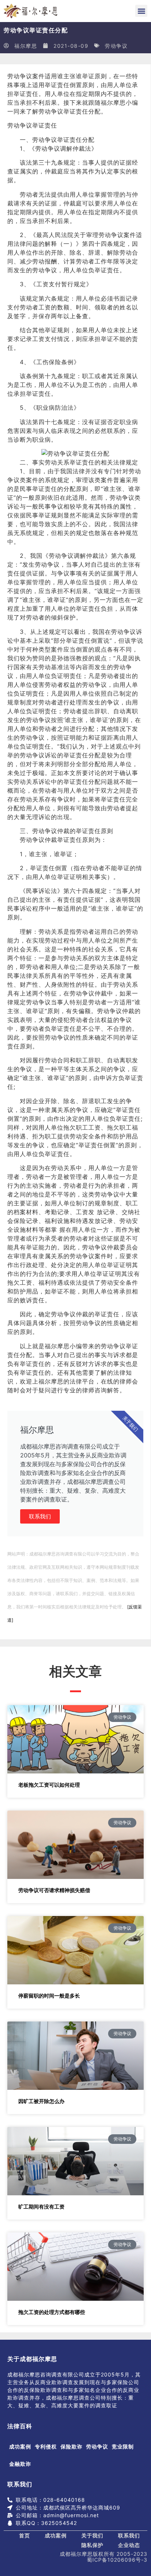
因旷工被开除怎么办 (41, 2101)
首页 (25, 2535)
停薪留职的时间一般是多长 (49, 1996)
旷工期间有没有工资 (41, 2207)
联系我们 (40, 1516)
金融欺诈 (20, 2464)
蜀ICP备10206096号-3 (117, 2560)
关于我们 (92, 2535)
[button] (141, 11)
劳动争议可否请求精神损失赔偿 (54, 1890)
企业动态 (129, 2545)
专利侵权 (46, 2446)
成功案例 (20, 2446)
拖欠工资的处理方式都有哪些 (52, 2312)
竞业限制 (123, 2446)
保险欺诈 (71, 2446)
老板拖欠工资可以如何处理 (49, 1785)
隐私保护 (92, 2545)
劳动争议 (116, 46)
